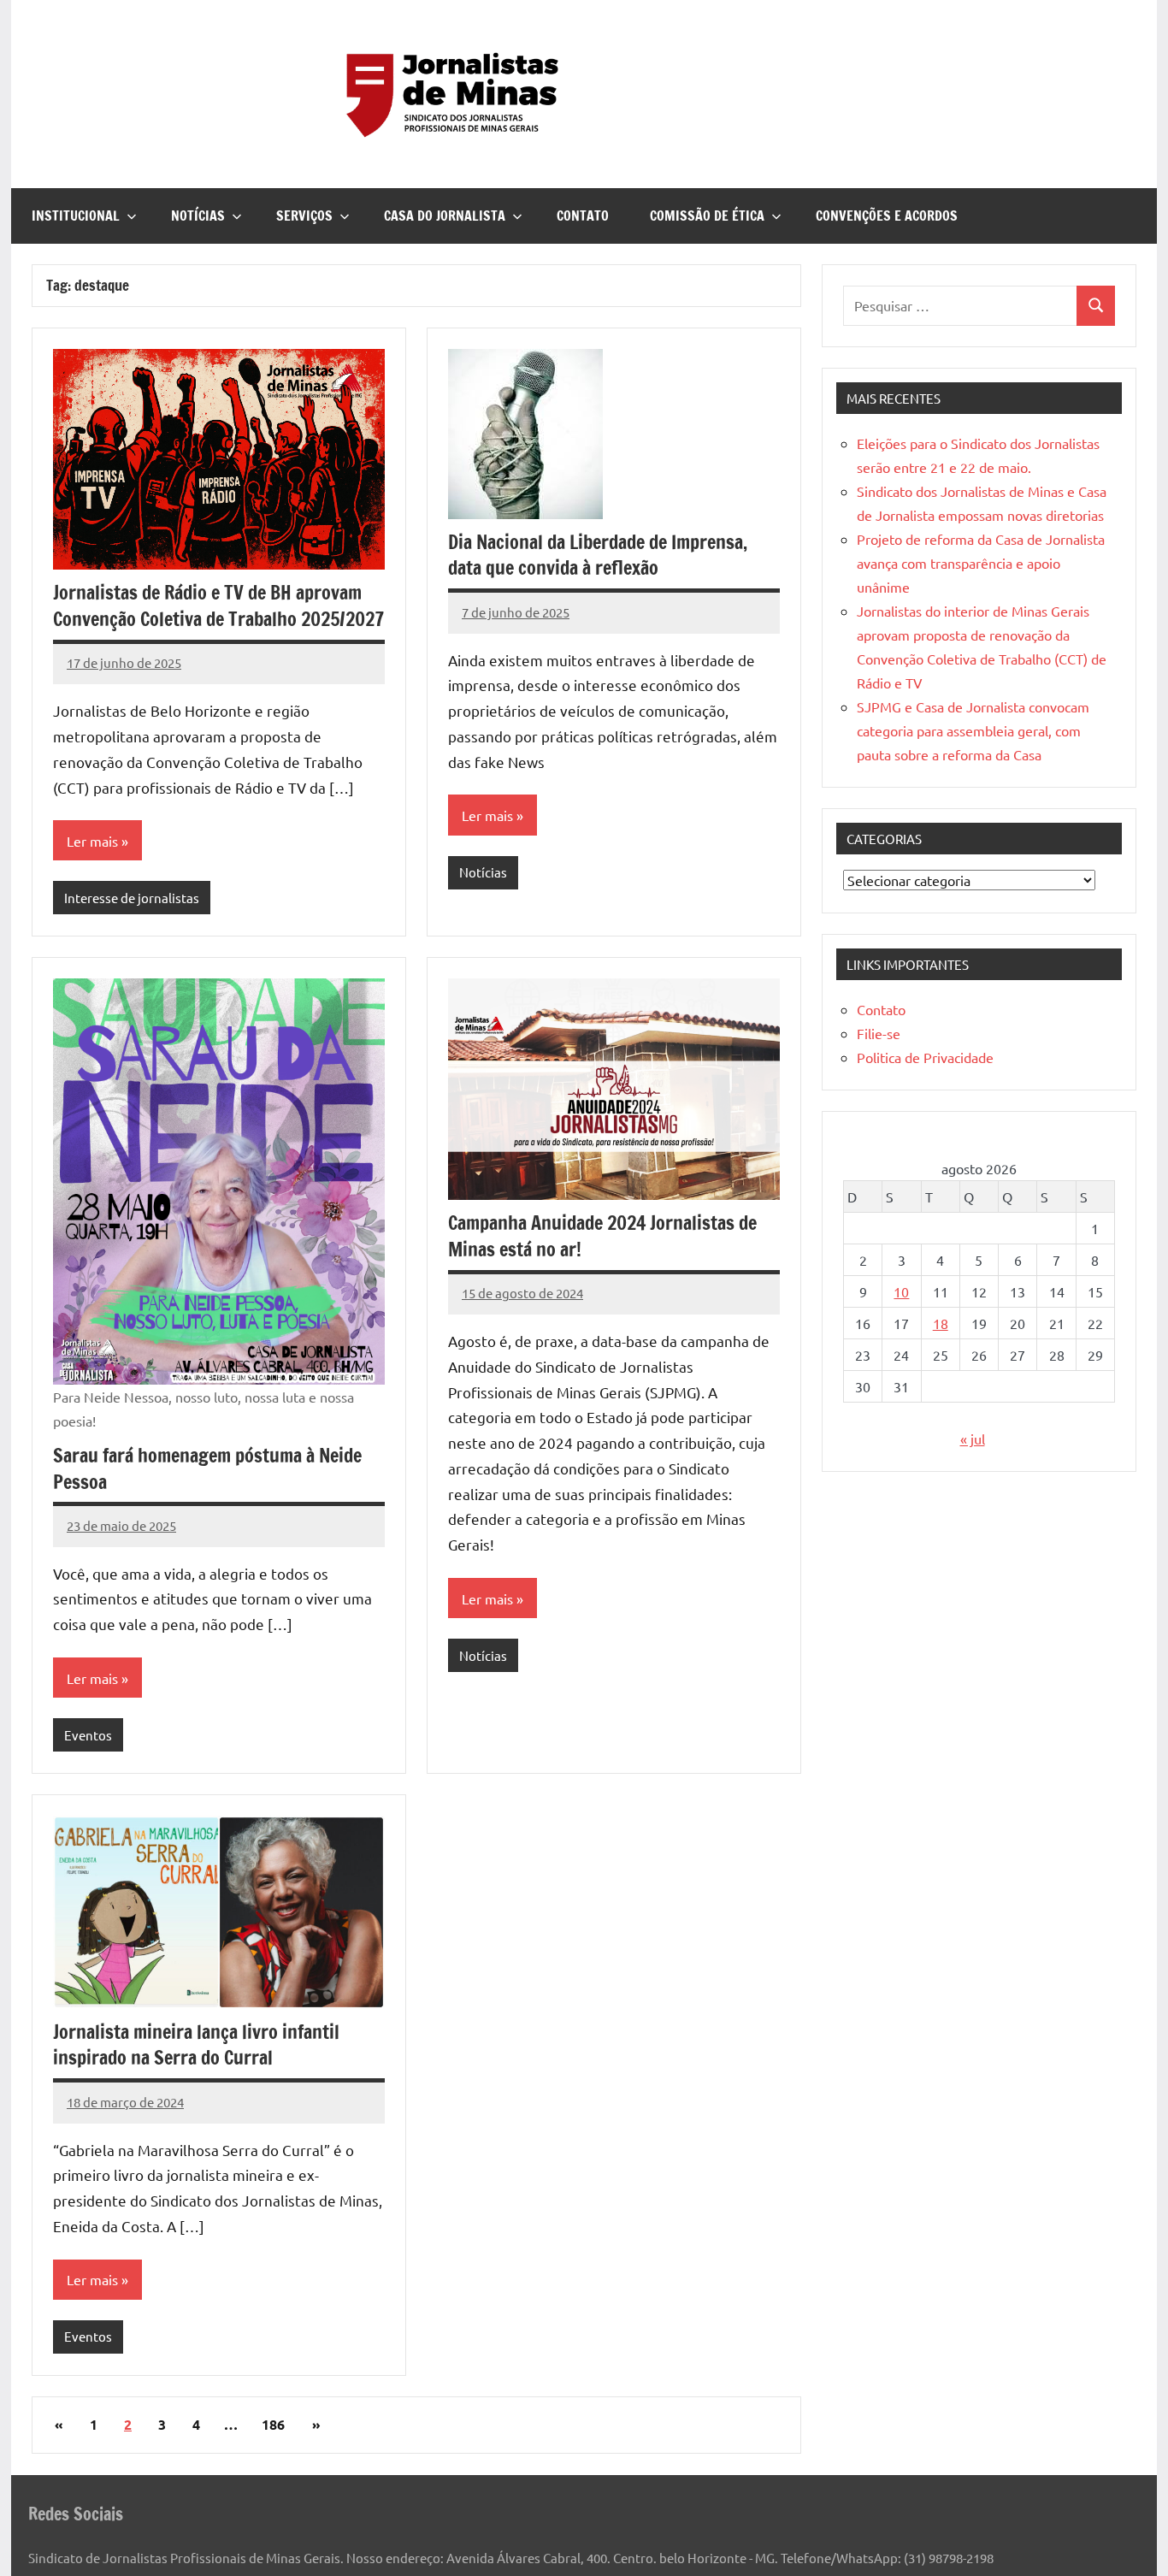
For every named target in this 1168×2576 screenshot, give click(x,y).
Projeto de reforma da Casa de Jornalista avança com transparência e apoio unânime (981, 563)
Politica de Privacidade (925, 1057)
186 (273, 2424)
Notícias (198, 216)
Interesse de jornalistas (132, 898)
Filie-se (879, 1033)
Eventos (88, 1735)
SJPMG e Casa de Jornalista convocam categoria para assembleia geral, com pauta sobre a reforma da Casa (973, 730)
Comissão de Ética (707, 216)
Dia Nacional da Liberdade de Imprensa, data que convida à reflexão (598, 555)
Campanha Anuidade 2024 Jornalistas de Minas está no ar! (602, 1236)
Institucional (76, 216)
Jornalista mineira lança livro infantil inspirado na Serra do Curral (196, 2045)
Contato (583, 216)
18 (941, 1323)
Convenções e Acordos (887, 216)
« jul (973, 1439)
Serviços (304, 216)
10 (901, 1291)
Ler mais (92, 841)
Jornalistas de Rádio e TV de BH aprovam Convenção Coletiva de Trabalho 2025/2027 (218, 606)
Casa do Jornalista (445, 216)
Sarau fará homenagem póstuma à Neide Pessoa (207, 1468)
